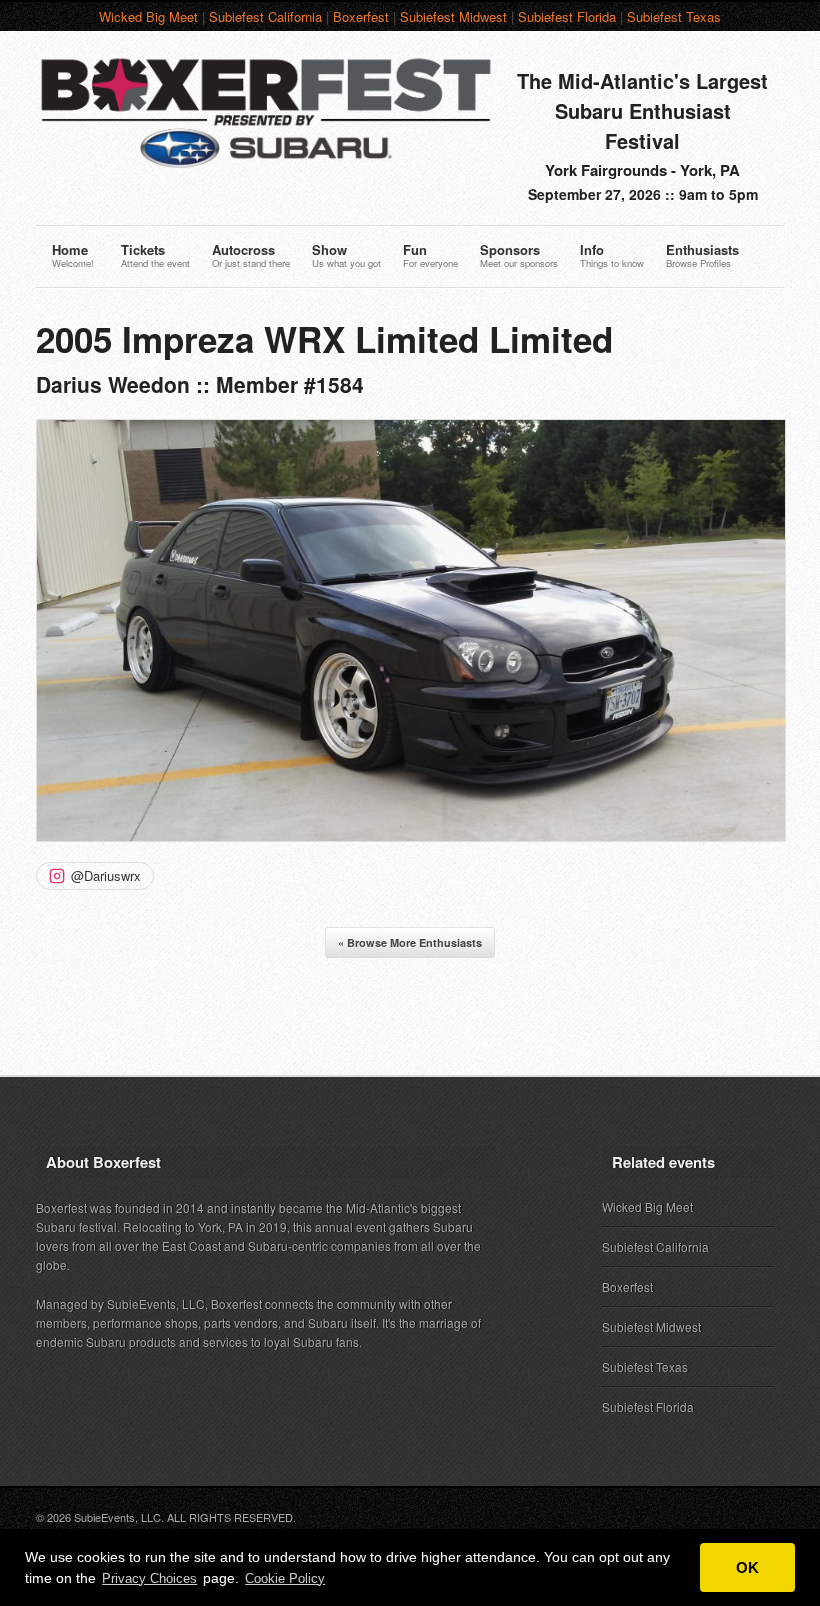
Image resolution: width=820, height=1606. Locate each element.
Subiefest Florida (567, 16)
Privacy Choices (149, 1578)
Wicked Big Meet (148, 16)
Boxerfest (361, 16)
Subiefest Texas (674, 16)
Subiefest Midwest (453, 16)
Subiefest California (265, 16)
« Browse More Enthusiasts (410, 942)
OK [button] (747, 1567)
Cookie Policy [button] (285, 1578)
